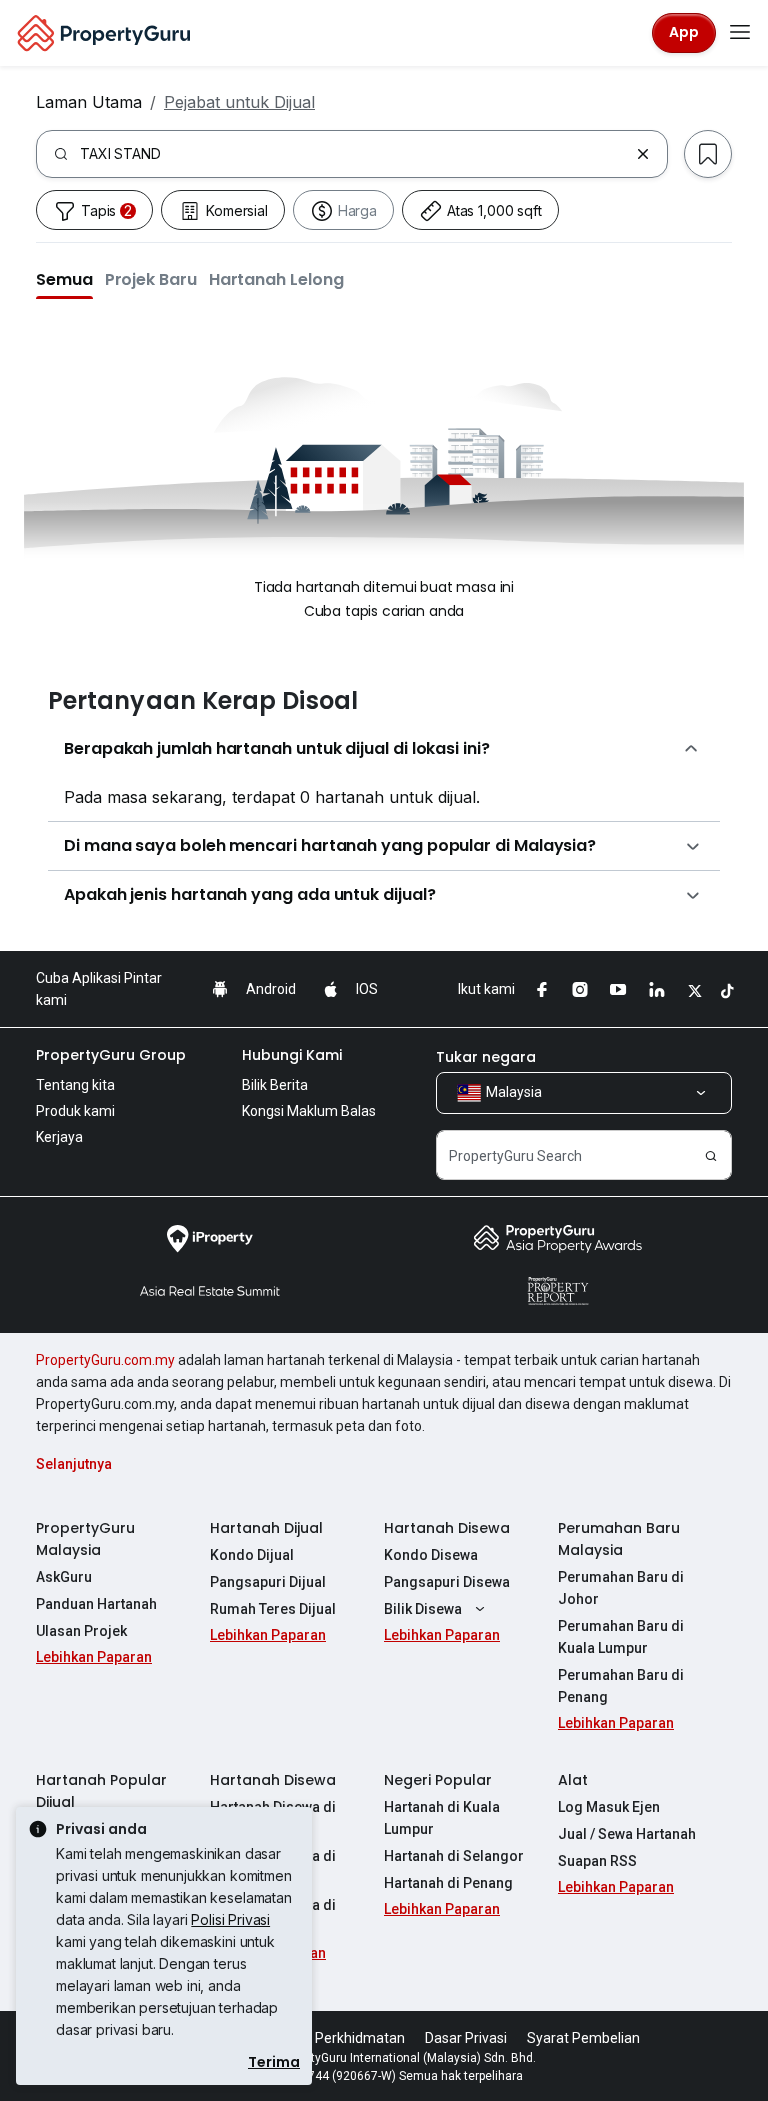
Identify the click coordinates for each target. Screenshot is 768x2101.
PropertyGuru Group (111, 1055)
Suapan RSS (597, 1861)
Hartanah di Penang (448, 1883)
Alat (573, 1780)
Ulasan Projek (81, 1631)
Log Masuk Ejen (609, 1807)
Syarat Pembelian (583, 2038)
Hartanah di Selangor (454, 1856)
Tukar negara (486, 1057)
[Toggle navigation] (740, 33)
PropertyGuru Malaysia (85, 1539)
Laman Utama (89, 102)
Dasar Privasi (466, 2038)
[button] (64, 279)
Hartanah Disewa (447, 1528)
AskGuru (64, 1577)
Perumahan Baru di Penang (621, 1686)
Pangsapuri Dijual (268, 1582)
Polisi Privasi (230, 1919)
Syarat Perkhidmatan (337, 2038)
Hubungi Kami (292, 1055)
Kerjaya (59, 1137)
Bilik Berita (275, 1085)
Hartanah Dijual (266, 1528)
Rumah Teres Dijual (273, 1609)
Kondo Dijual (252, 1555)
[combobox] (354, 154)
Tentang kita (75, 1085)
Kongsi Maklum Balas (309, 1111)
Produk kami (75, 1111)
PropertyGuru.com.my (105, 1360)
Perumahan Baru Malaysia (619, 1539)
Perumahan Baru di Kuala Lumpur (621, 1637)
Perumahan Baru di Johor (621, 1588)
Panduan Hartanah (96, 1604)
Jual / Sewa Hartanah (627, 1834)
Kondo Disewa (431, 1555)
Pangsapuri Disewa (447, 1582)
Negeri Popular (438, 1780)
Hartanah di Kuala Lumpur (442, 1818)
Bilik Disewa (423, 1609)
